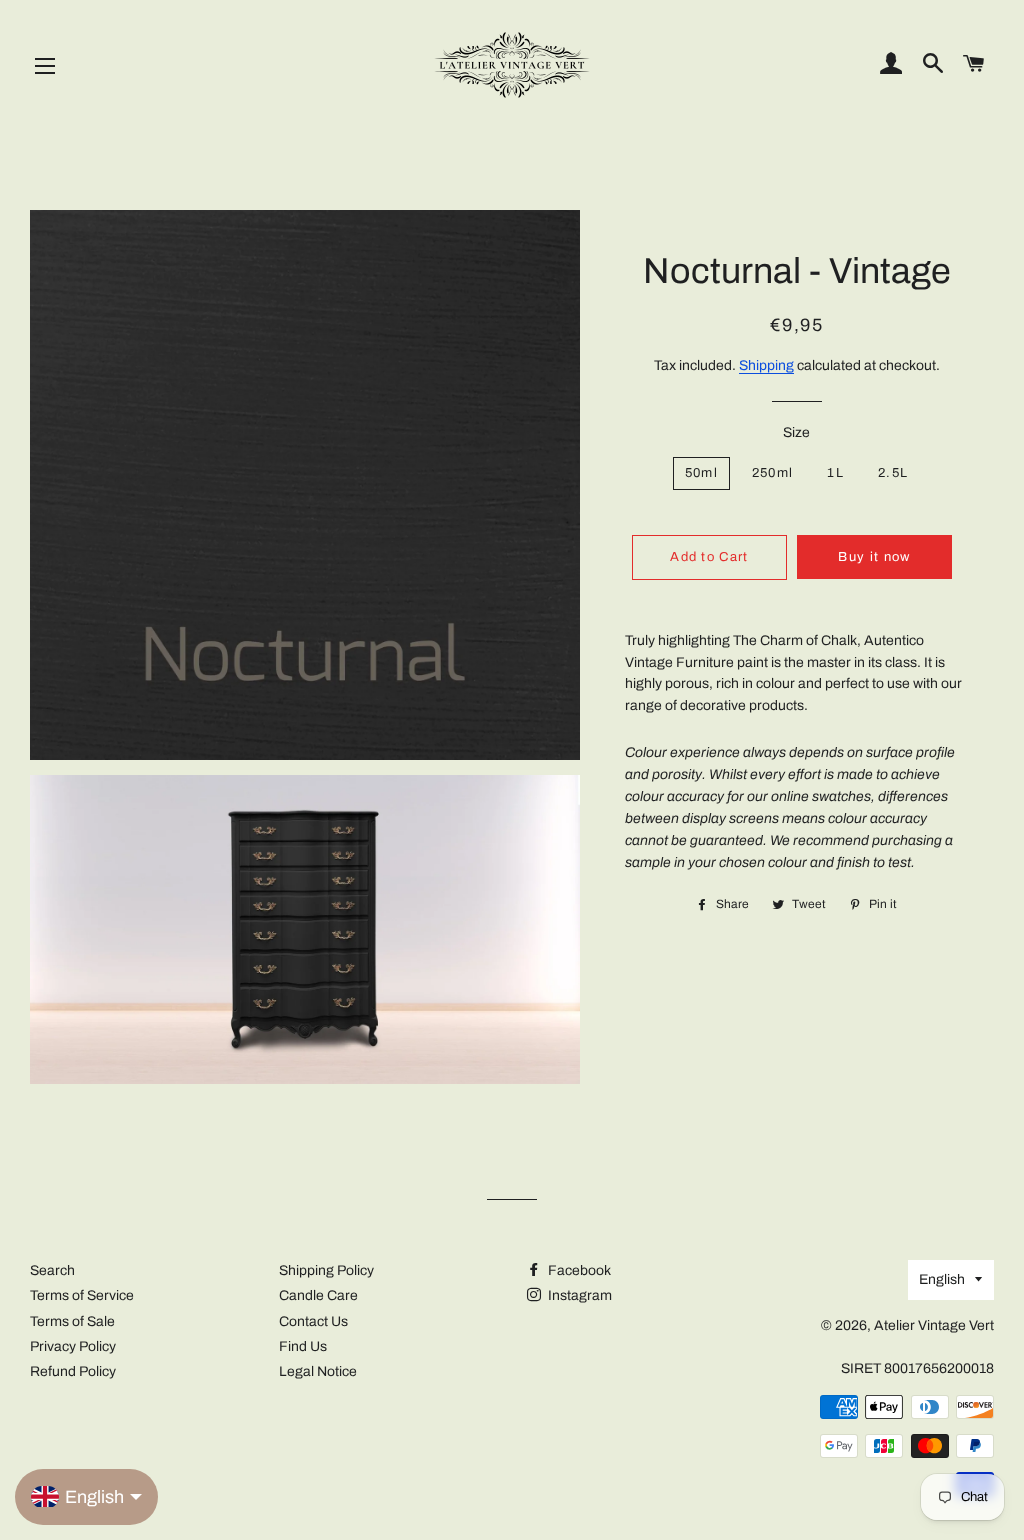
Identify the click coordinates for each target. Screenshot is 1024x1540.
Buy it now (874, 557)
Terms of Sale (72, 1321)
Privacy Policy (73, 1346)
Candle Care (318, 1295)
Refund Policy (73, 1371)
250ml (773, 473)
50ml (701, 473)
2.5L (893, 473)
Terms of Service (82, 1295)
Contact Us (313, 1321)
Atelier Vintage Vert (934, 1325)
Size (796, 432)
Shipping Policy (326, 1270)
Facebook (578, 1270)
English (942, 1279)
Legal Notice (318, 1371)
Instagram (578, 1295)
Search (52, 1270)
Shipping (766, 365)
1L (835, 473)
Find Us (303, 1346)
